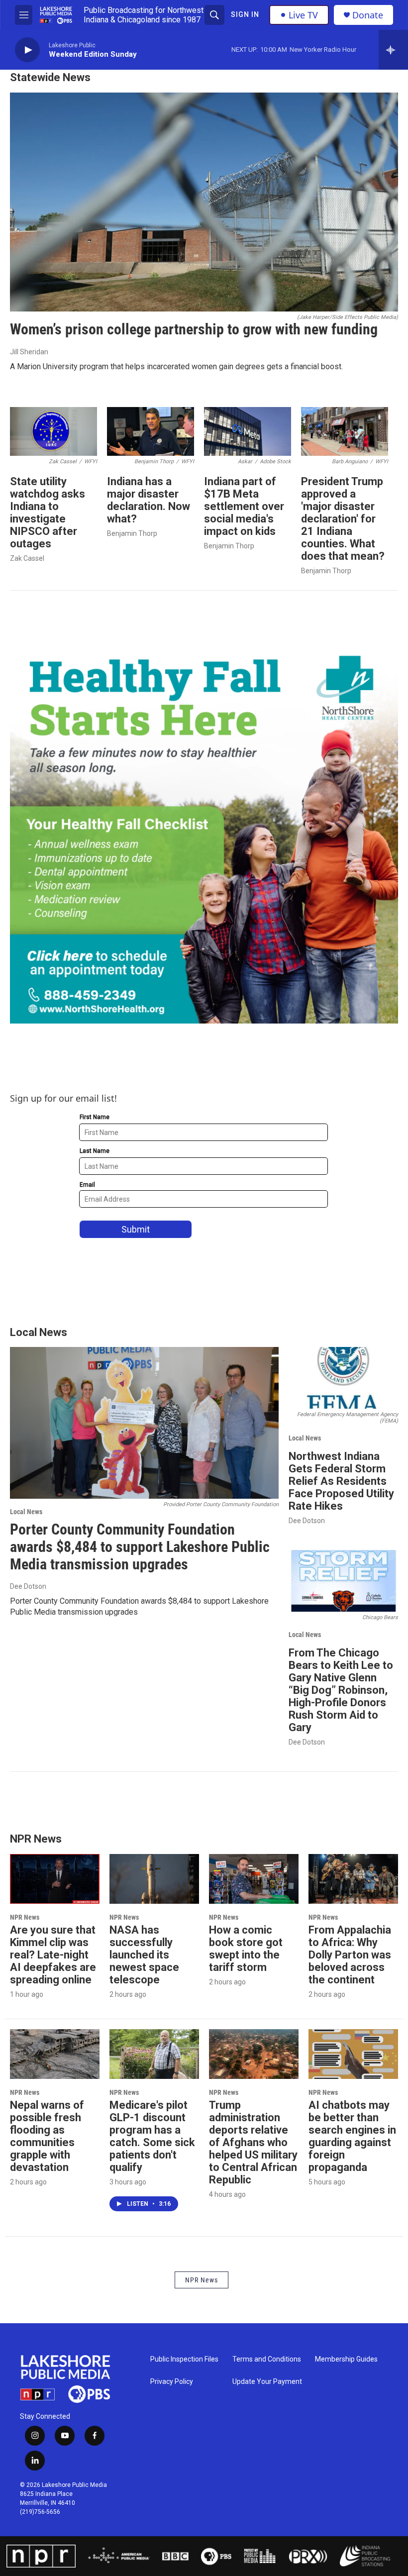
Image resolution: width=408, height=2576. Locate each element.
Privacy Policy (172, 2382)
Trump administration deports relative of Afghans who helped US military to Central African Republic (253, 2142)
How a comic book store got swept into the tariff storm (246, 1949)
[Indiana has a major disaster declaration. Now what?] (151, 431)
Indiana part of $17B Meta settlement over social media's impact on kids (244, 506)
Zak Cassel (27, 558)
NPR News (25, 1917)
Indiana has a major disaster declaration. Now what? (149, 500)
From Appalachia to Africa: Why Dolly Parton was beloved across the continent (350, 1955)
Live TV (303, 15)
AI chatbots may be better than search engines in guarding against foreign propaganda (352, 2136)
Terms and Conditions (267, 2359)
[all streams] (393, 50)
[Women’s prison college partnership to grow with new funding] (204, 202)
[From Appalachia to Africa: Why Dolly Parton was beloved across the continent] (353, 1879)
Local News (26, 1512)
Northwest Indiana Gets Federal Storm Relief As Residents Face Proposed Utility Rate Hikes (341, 1481)
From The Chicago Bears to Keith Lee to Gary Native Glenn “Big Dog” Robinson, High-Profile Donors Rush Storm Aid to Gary (341, 1690)
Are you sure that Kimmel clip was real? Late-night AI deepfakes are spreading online (53, 1955)
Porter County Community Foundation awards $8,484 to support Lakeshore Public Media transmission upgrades (140, 1547)
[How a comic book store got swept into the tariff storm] (254, 1879)
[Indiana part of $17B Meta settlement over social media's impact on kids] (248, 431)
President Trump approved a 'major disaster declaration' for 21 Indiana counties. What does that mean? (343, 519)
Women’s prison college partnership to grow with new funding (194, 329)
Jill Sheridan (29, 352)
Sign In (245, 14)
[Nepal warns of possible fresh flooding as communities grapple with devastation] (55, 2054)
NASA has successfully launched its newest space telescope (144, 1955)
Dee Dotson (28, 1586)
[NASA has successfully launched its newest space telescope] (154, 1879)
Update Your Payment (267, 2382)
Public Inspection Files (184, 2359)
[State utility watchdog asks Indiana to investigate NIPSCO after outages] (53, 431)
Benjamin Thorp (132, 533)
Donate (368, 15)
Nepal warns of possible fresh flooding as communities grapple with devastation (47, 2136)
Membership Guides (346, 2359)
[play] (27, 50)
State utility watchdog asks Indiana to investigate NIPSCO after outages (48, 513)
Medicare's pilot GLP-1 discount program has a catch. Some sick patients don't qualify (152, 2136)
